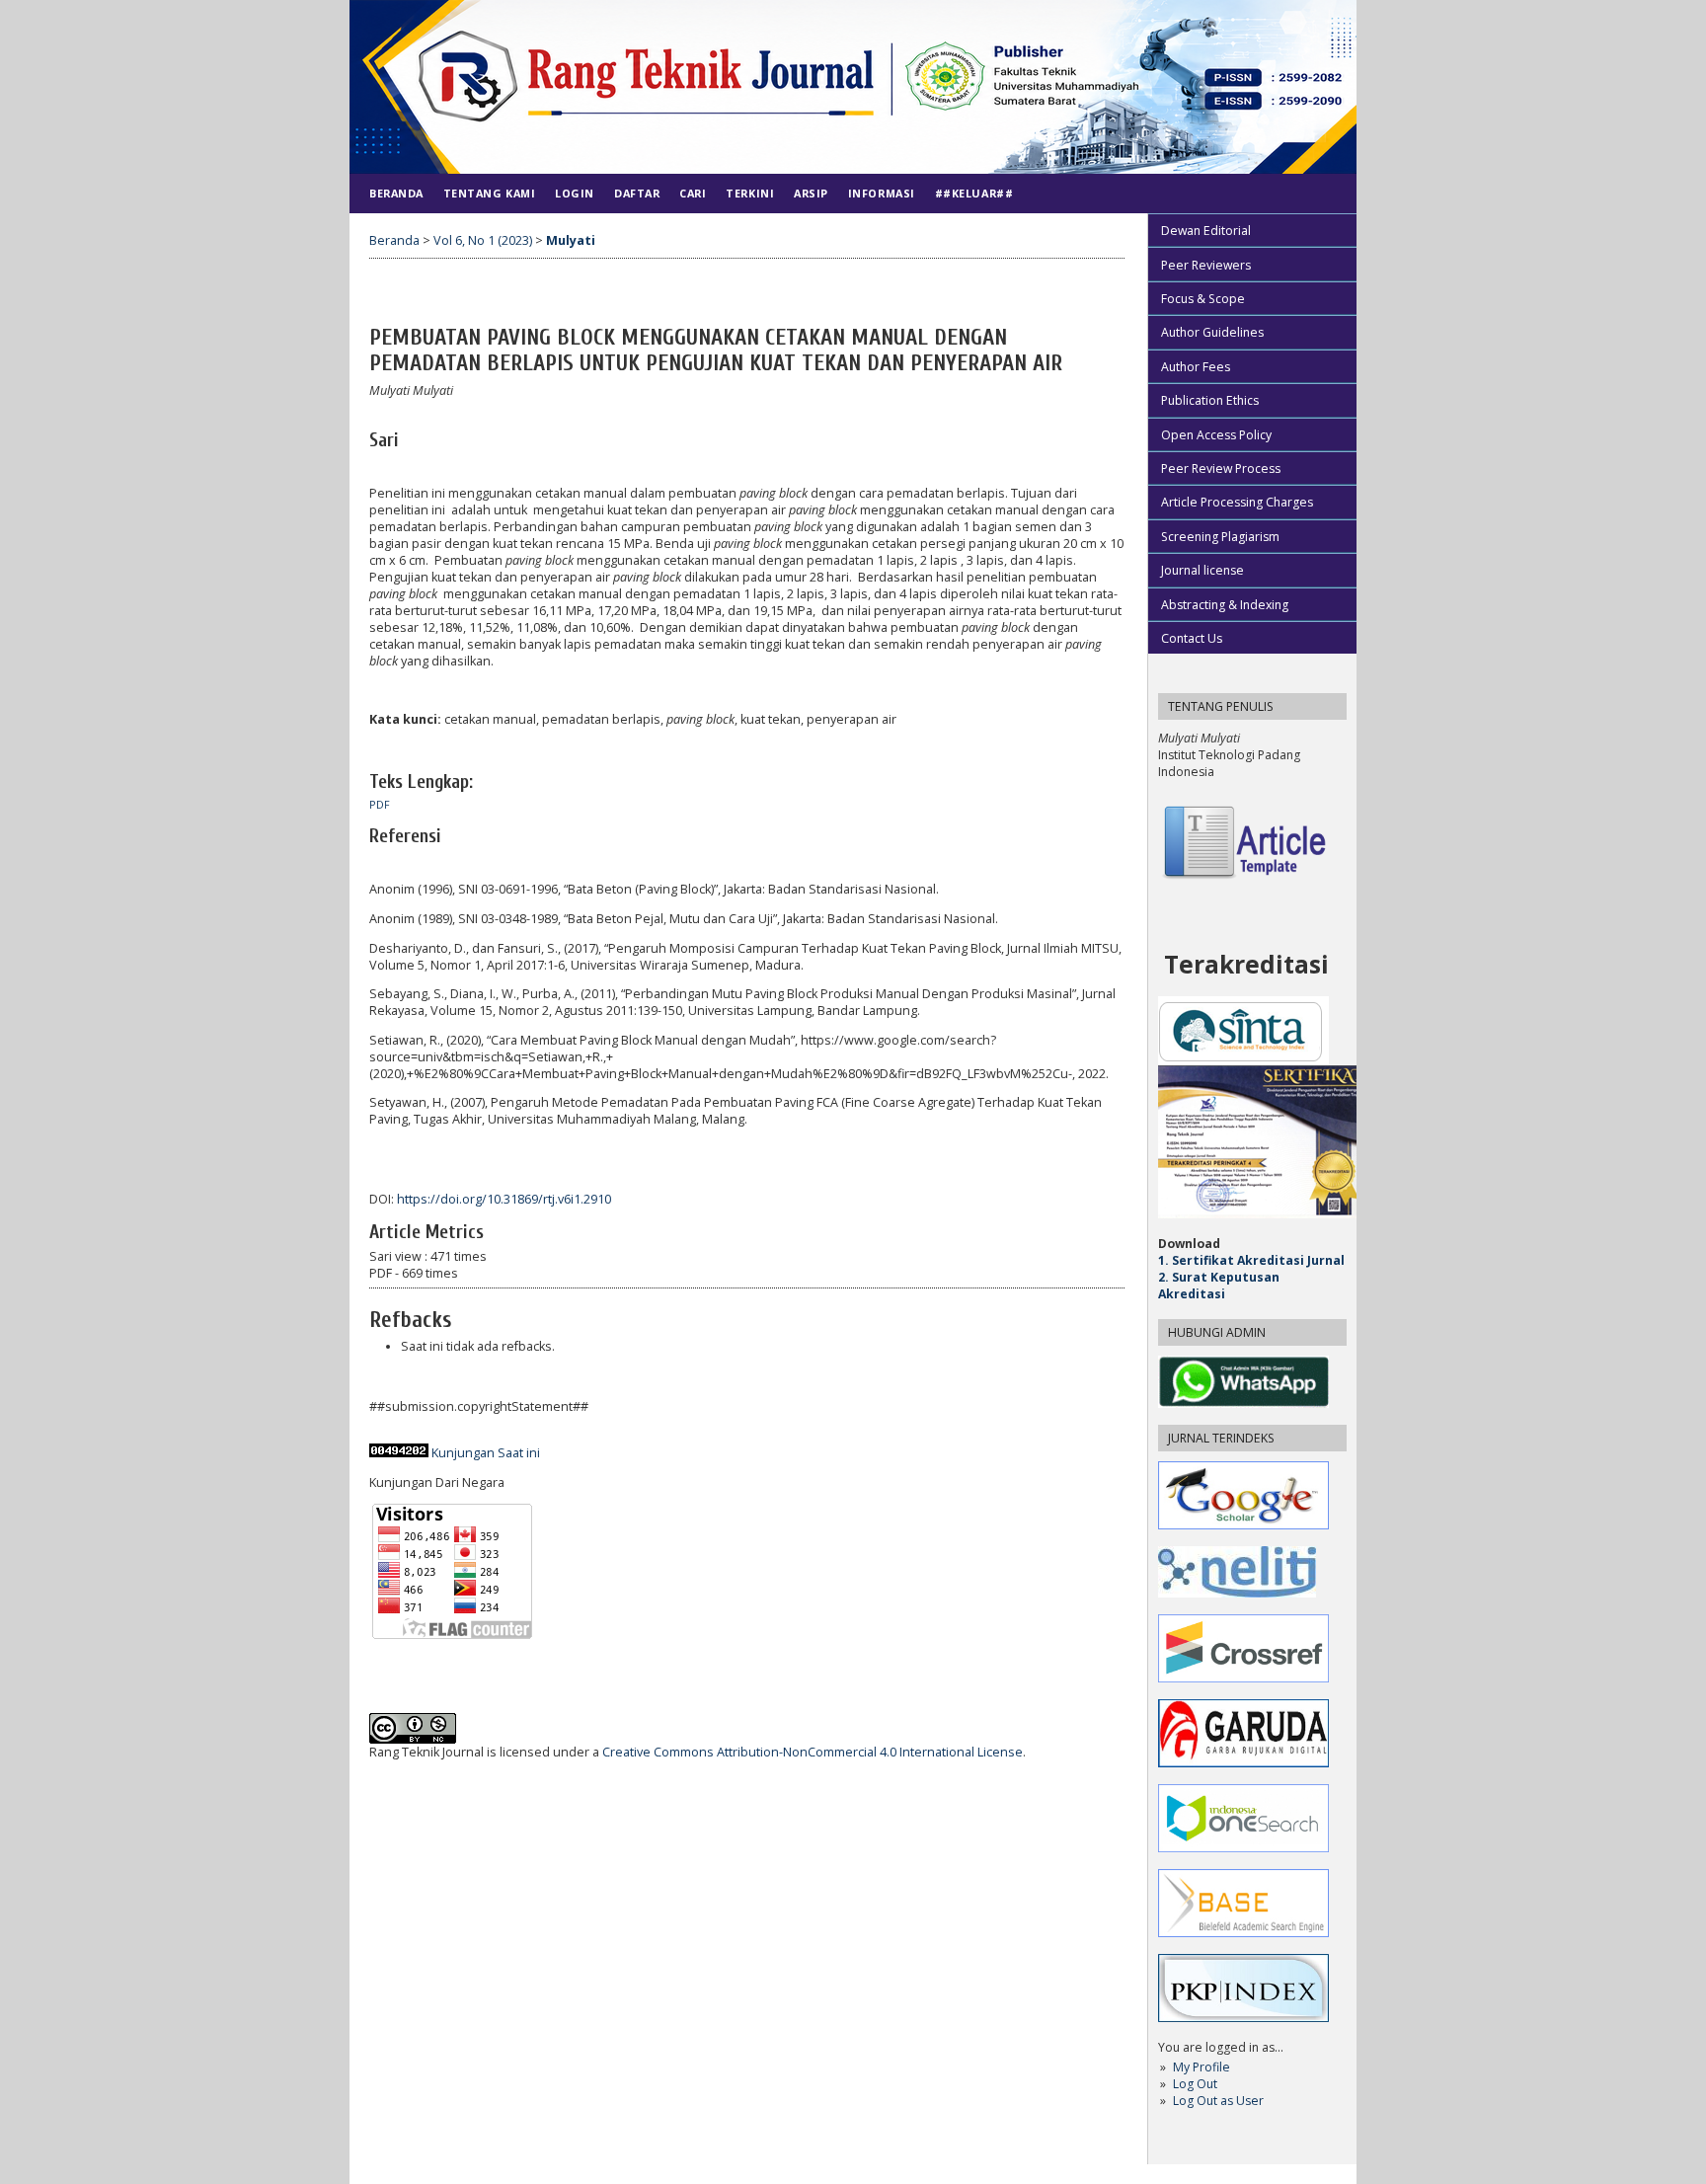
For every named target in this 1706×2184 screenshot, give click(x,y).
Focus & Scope (1203, 299)
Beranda (396, 193)
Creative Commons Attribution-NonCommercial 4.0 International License (813, 1752)
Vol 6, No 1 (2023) (483, 240)
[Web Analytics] (399, 1453)
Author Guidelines (1212, 332)
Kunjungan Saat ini (486, 1453)
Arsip (811, 193)
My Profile (1202, 2067)
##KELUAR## (974, 193)
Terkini (750, 193)
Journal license (1202, 570)
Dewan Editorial (1206, 231)
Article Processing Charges (1237, 502)
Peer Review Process (1221, 468)
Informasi (882, 193)
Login (575, 193)
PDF (380, 805)
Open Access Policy (1216, 435)
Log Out (1195, 2084)
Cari (693, 193)
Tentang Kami (489, 193)
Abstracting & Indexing (1225, 605)
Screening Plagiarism (1220, 537)
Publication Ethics (1210, 400)
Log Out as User (1218, 2101)
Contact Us (1192, 638)
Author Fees (1196, 367)
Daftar (637, 193)
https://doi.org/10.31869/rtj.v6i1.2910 (504, 1199)
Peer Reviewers (1206, 265)
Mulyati (571, 240)
